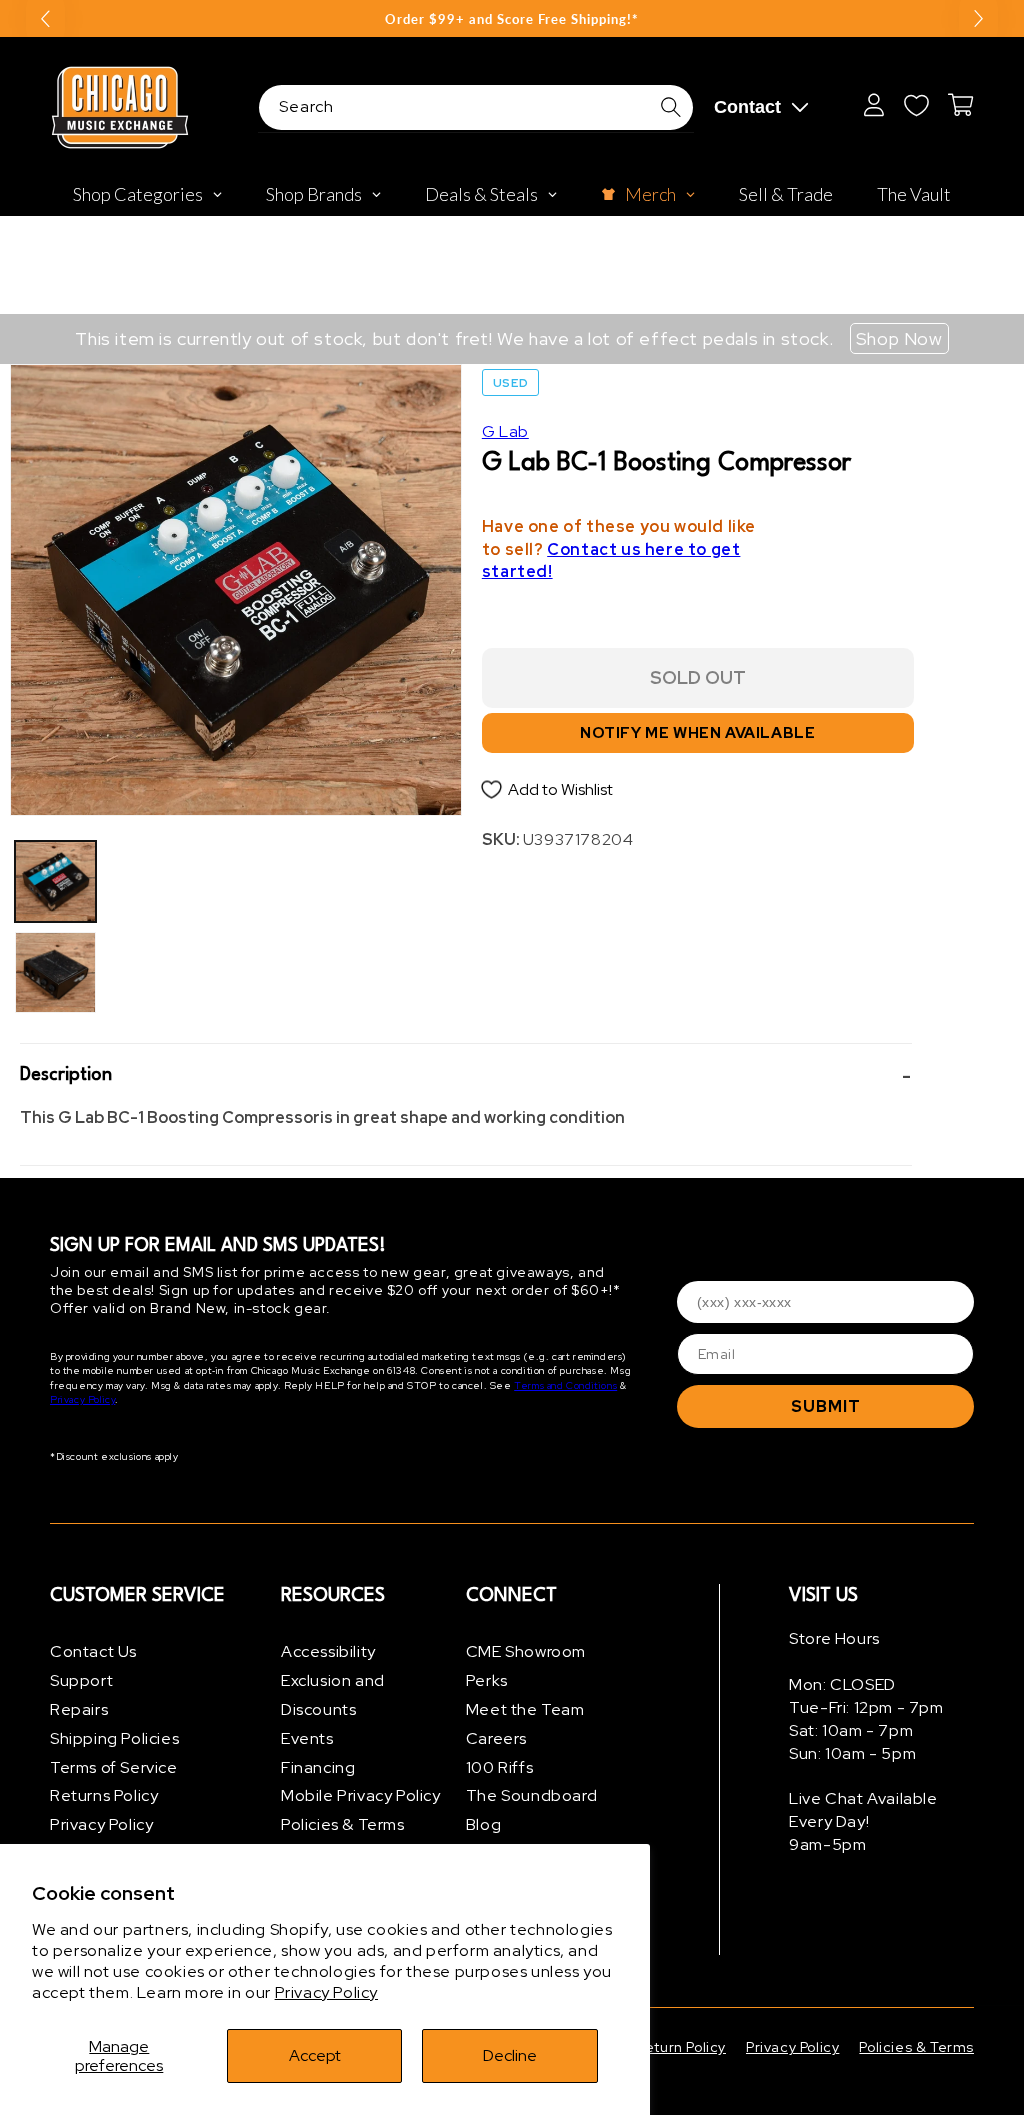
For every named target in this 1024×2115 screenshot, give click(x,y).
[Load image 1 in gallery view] (55, 881)
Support (81, 1680)
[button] (466, 1075)
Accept (315, 2055)
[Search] (671, 107)
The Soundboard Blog (531, 1810)
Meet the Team (525, 1709)
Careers (496, 1738)
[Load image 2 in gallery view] (55, 972)
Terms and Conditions (565, 1385)
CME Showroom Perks (526, 1666)
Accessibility (328, 1651)
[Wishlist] (916, 105)
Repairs (79, 1709)
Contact (747, 107)
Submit (826, 1406)
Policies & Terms (343, 1824)
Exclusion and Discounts (333, 1695)
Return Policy (681, 2047)
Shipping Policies (114, 1738)
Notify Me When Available (697, 733)
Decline (510, 2055)
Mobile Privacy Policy (361, 1795)
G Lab (505, 431)
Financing (318, 1767)
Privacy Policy (326, 1992)
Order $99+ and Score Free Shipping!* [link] (512, 19)
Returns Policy (104, 1795)
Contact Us (93, 1651)
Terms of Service (114, 1767)
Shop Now (899, 338)
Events (307, 1738)
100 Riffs (499, 1767)
